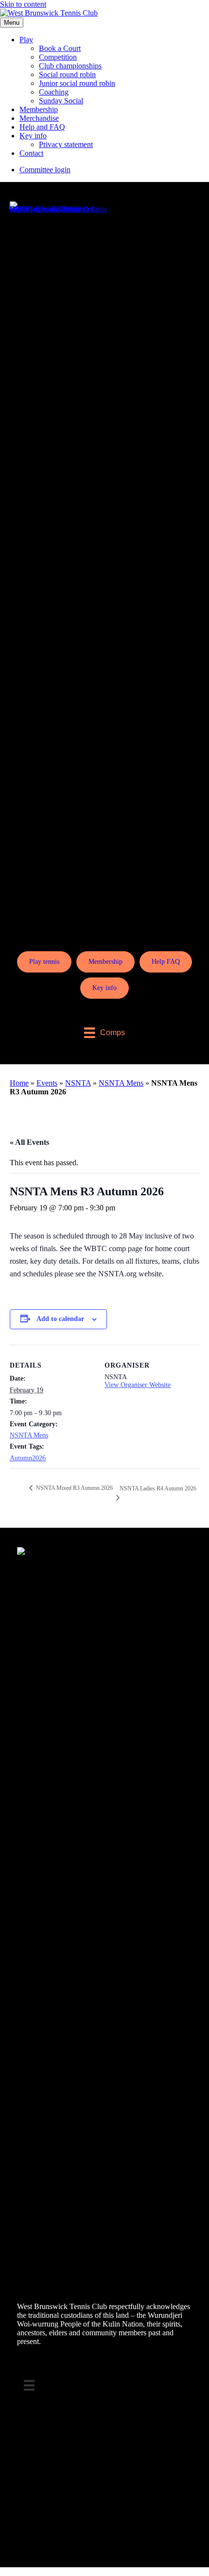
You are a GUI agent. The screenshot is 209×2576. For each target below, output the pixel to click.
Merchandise (39, 118)
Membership (39, 109)
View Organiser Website (138, 1385)
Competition (58, 57)
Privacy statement (66, 144)
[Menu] (29, 2385)
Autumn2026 (28, 1458)
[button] (3, 2571)
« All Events (29, 1142)
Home (19, 1083)
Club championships (70, 66)
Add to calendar (60, 1319)
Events (47, 1083)
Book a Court (60, 48)
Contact (31, 153)
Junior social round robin (77, 83)
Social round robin (67, 74)
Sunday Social (61, 101)
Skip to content (23, 4)
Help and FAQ (42, 127)
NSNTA (78, 1083)
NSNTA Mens (121, 1083)
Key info (33, 136)
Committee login (45, 170)
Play (26, 40)
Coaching (54, 92)
